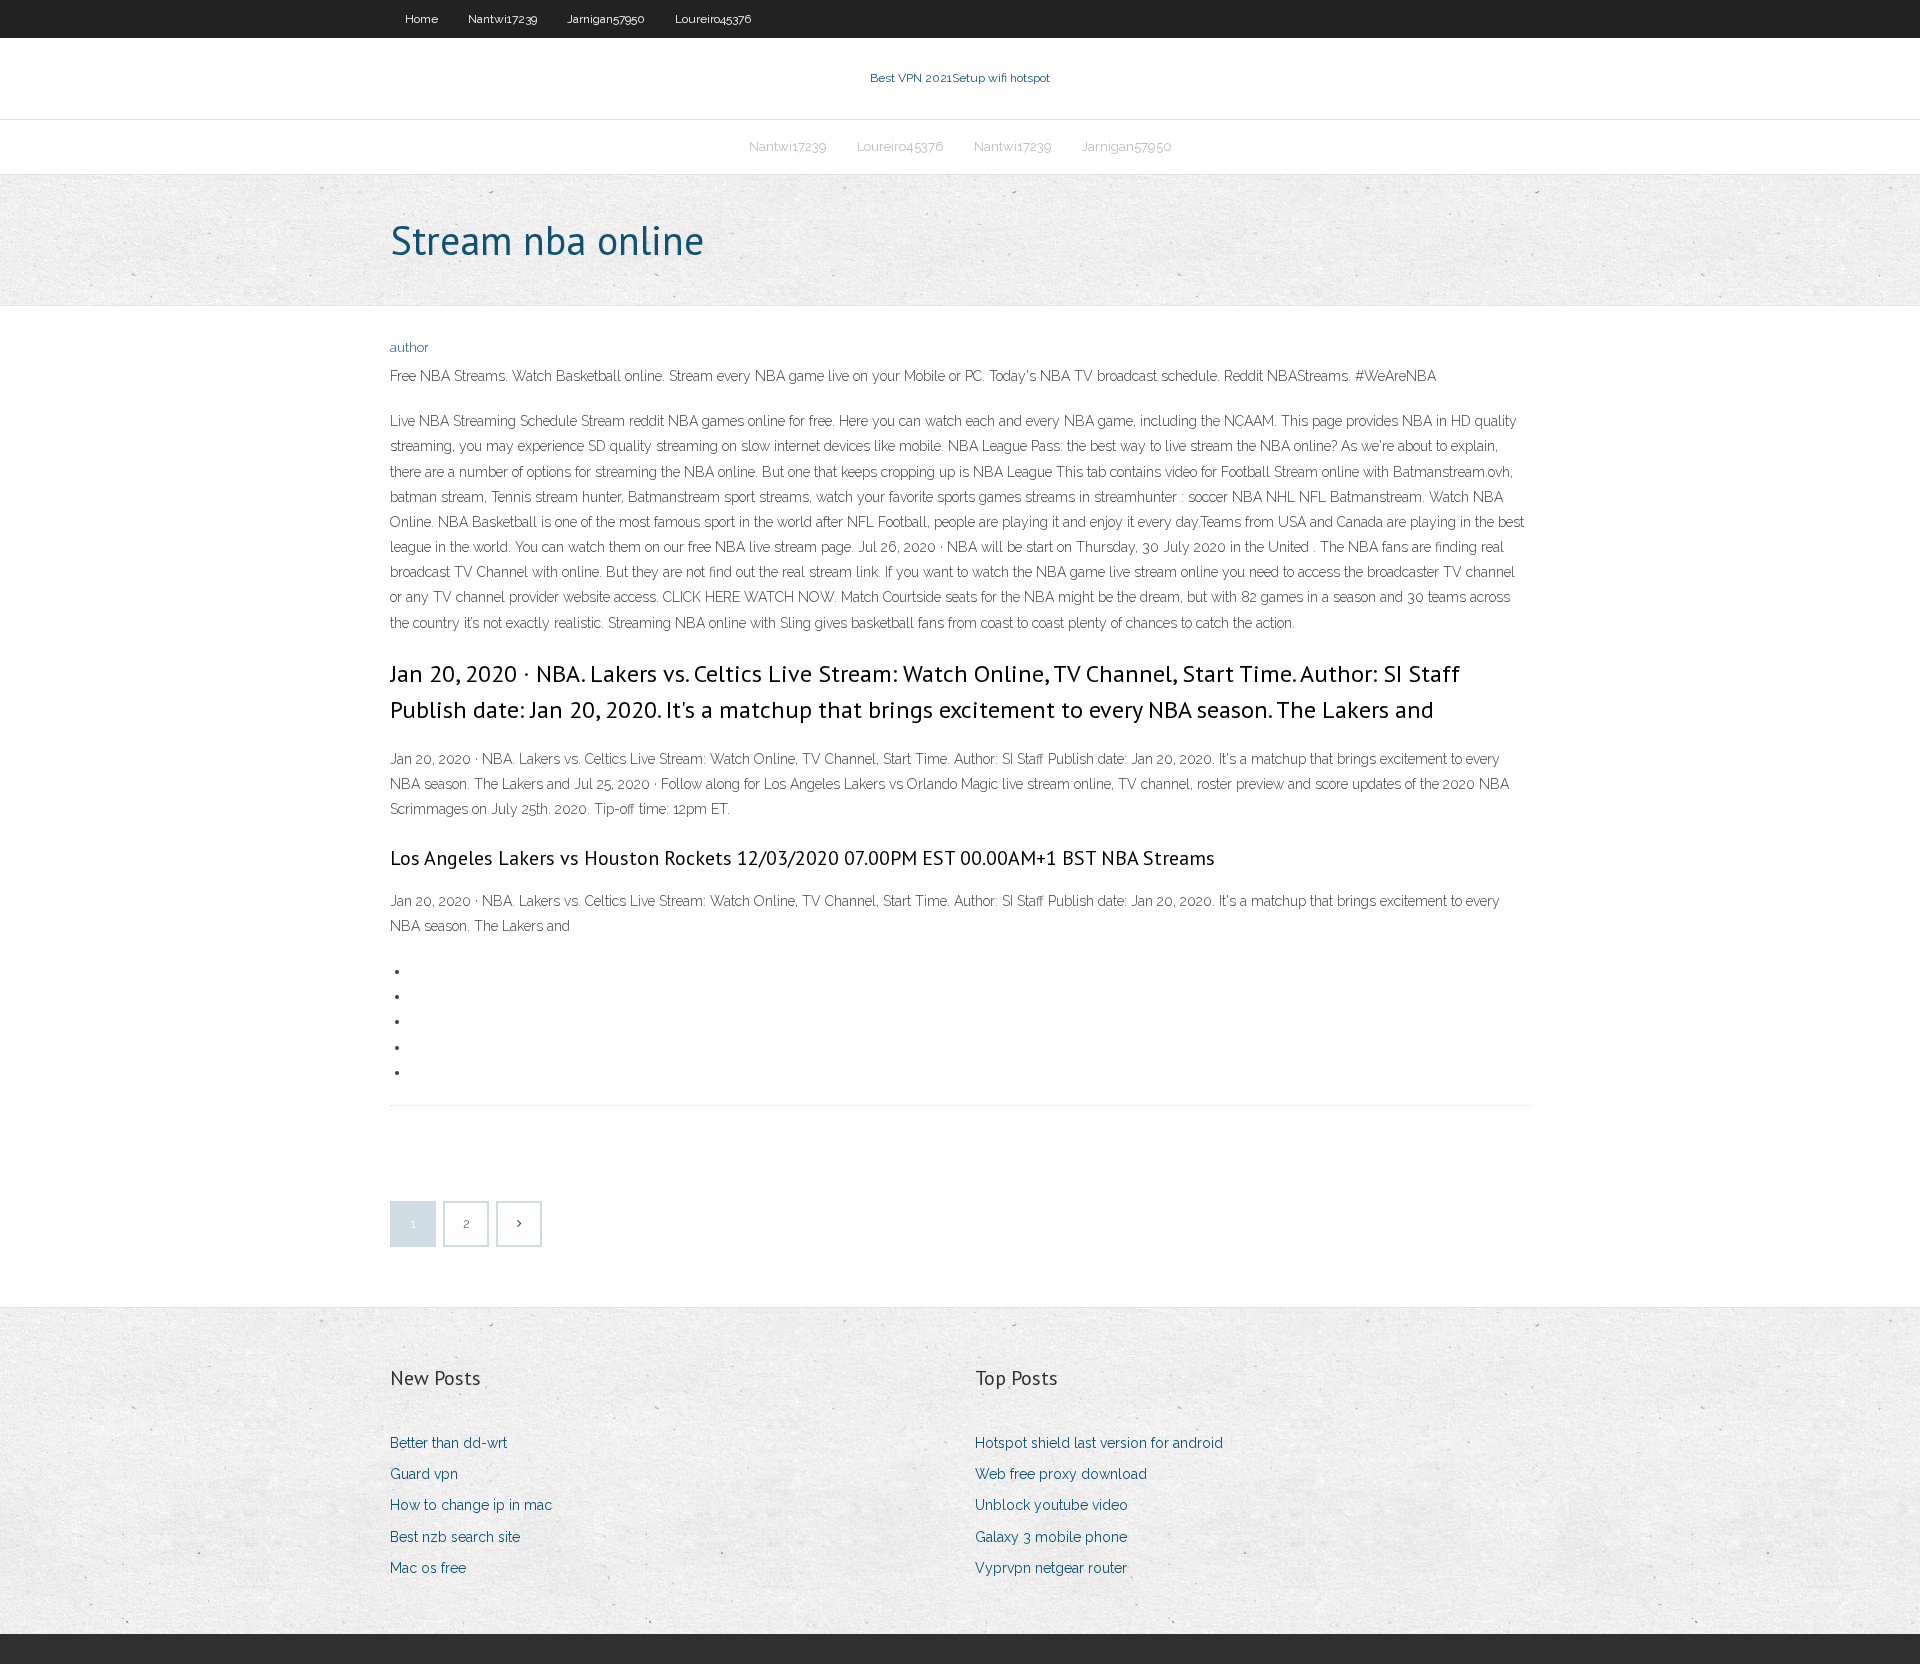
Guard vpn (424, 1474)
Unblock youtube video (1051, 1505)
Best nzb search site (455, 1537)
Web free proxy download (1061, 1474)
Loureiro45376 (713, 19)
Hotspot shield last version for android (1099, 1443)
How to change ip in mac (471, 1505)
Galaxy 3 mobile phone (1051, 1537)
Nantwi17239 (502, 19)
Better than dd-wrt (448, 1443)
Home (421, 19)
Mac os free (428, 1568)
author (409, 347)
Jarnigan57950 (606, 19)
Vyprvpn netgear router (1051, 1568)
